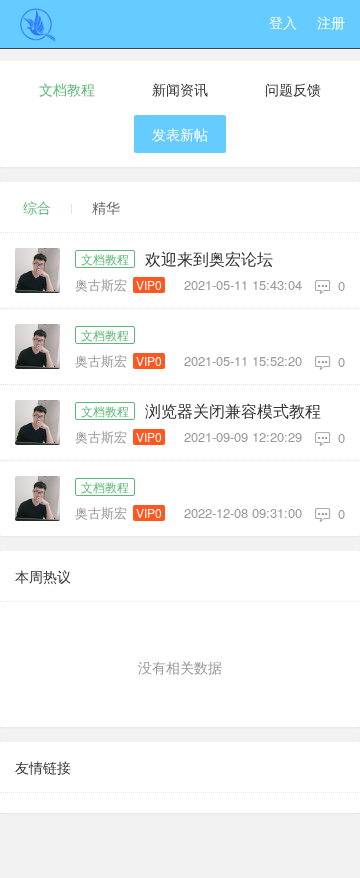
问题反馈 (293, 89)
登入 (283, 22)
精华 (106, 207)
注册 (331, 22)
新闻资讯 (180, 89)
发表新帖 (180, 134)
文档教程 (67, 89)
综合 (37, 207)
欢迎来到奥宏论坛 (209, 259)
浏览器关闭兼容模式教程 (233, 411)
